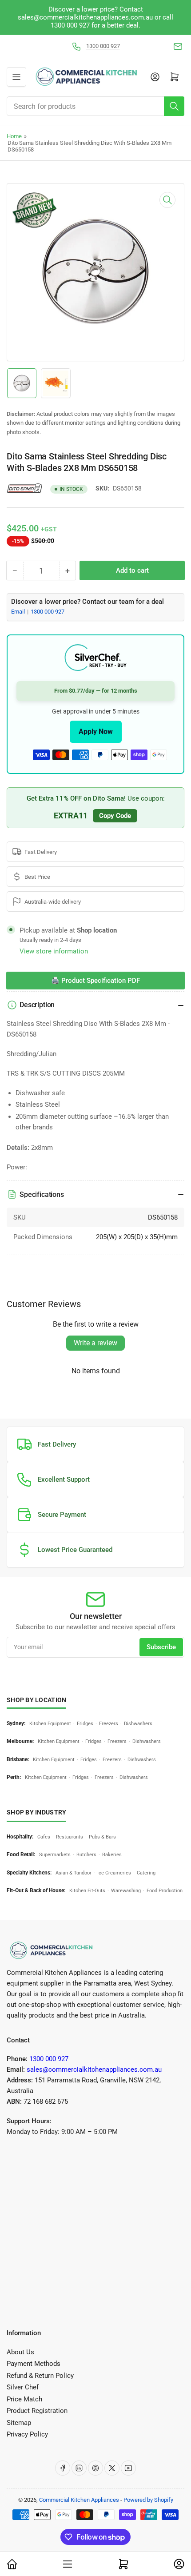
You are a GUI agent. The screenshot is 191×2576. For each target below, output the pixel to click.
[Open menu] (16, 77)
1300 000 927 (103, 46)
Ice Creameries (114, 1873)
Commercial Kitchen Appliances (79, 2500)
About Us (20, 2352)
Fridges (85, 1724)
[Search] (174, 106)
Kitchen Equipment (50, 1724)
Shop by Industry (36, 1812)
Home (14, 136)
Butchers (86, 1855)
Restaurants (70, 1837)
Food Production (165, 1891)
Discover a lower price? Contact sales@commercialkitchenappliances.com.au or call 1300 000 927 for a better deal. (95, 17)
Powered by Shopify (148, 2500)
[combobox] (95, 106)
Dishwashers (138, 1724)
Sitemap (19, 2423)
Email (19, 612)
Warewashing (126, 1891)
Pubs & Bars (102, 1837)
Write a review (95, 1343)
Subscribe (161, 1647)
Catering (146, 1873)
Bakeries (112, 1855)
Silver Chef (23, 2387)
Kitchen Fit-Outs (87, 1891)
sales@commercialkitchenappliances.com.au (94, 2070)
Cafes (44, 1837)
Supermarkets (55, 1855)
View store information (54, 951)
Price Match (24, 2399)
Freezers (109, 1724)
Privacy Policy (27, 2434)
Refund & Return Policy (40, 2376)
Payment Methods (34, 2364)
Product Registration (37, 2411)
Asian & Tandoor (74, 1873)
